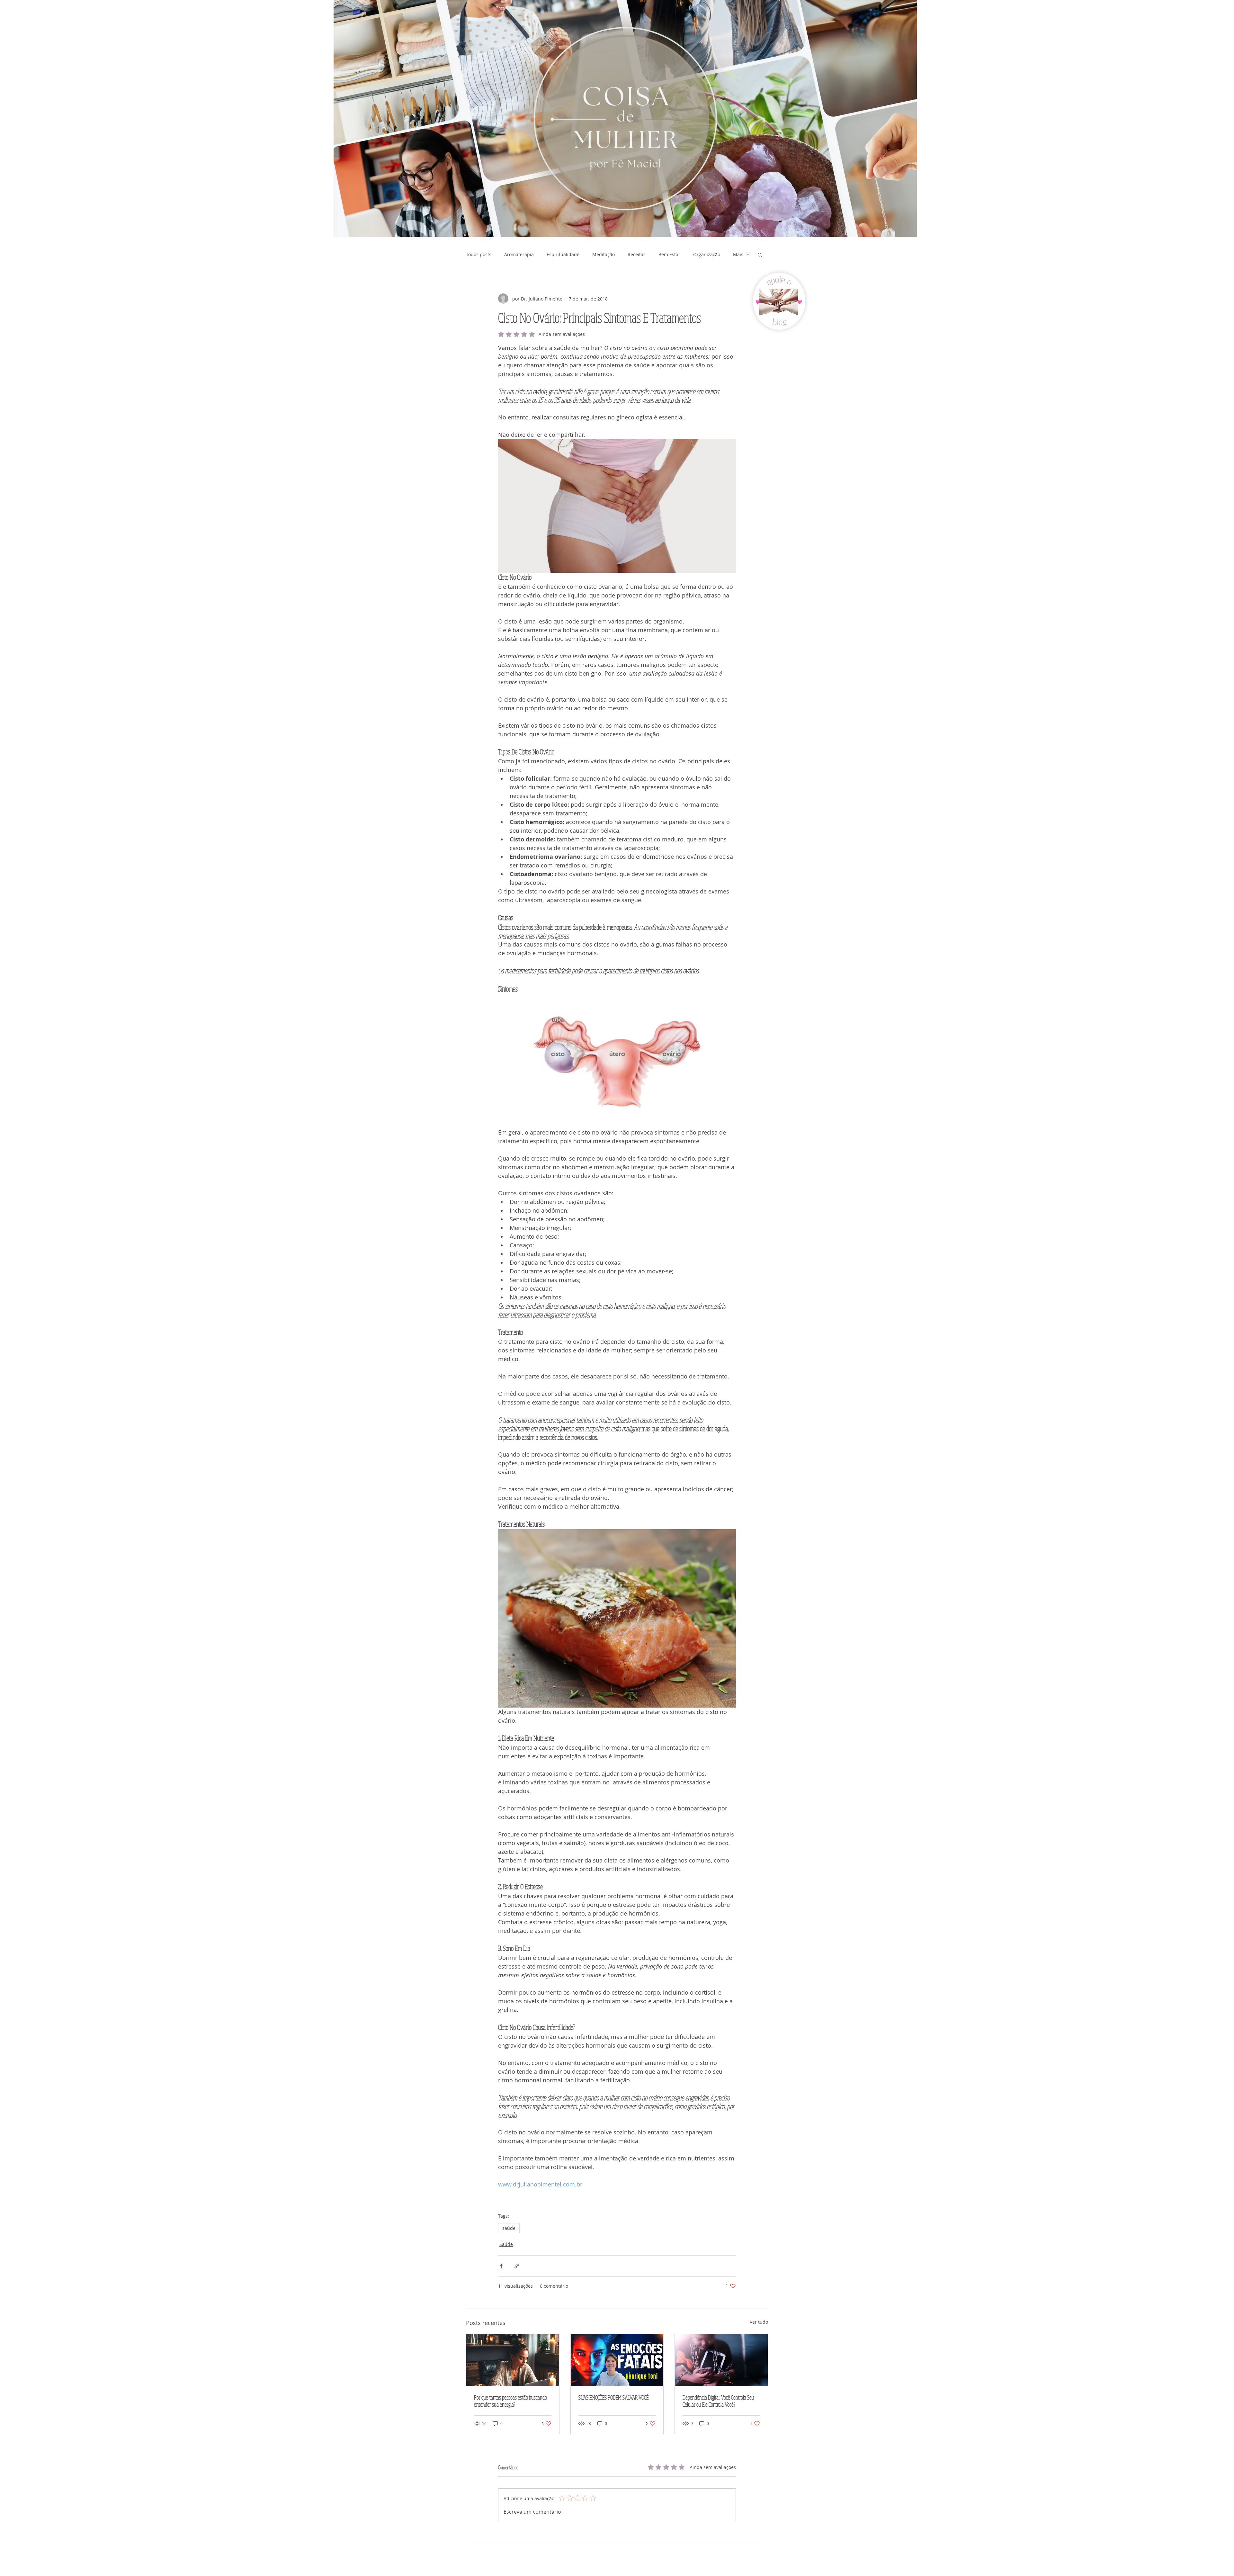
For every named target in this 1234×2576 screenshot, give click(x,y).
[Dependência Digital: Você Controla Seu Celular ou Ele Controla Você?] (721, 2360)
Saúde (506, 2244)
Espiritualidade (563, 254)
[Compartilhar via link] (517, 2266)
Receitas (637, 254)
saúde (509, 2228)
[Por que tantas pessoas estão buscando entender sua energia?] (513, 2360)
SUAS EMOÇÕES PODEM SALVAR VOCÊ (613, 2397)
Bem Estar (669, 254)
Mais (738, 254)
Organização (707, 254)
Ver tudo (759, 2322)
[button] (760, 255)
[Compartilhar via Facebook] (501, 2266)
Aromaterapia (519, 254)
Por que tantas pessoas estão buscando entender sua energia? (510, 2401)
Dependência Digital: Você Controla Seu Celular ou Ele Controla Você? (718, 2401)
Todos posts (479, 254)
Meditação (604, 254)
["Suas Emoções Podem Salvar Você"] (617, 2360)
